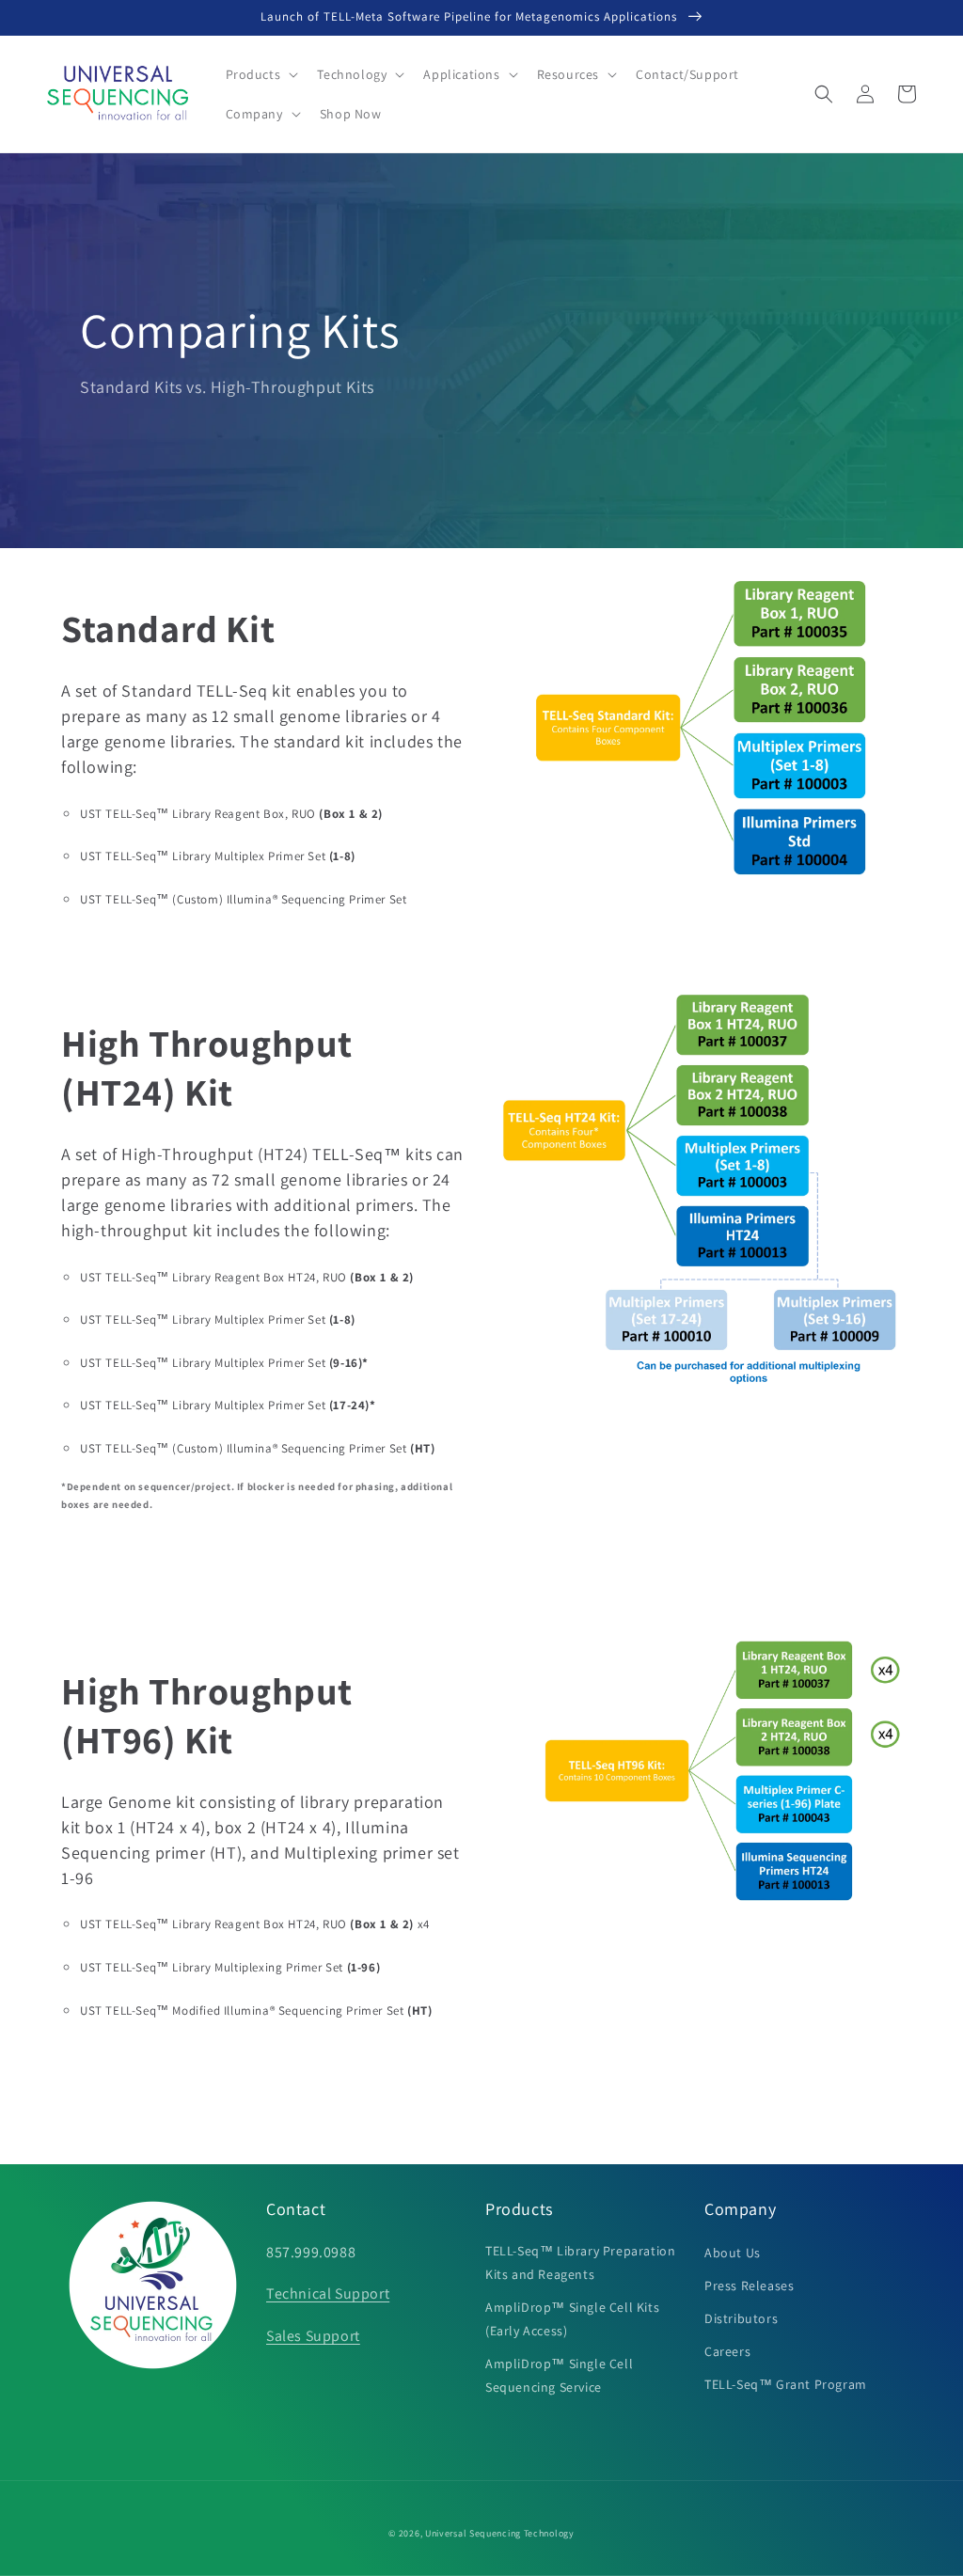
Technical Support (328, 2293)
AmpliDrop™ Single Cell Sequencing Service (559, 2375)
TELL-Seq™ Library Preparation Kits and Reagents (580, 2262)
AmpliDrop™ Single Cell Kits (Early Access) (572, 2319)
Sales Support (313, 2336)
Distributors (741, 2318)
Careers (727, 2351)
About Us (733, 2253)
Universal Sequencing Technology (500, 2533)
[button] (260, 74)
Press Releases (749, 2285)
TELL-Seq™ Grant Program (786, 2384)
